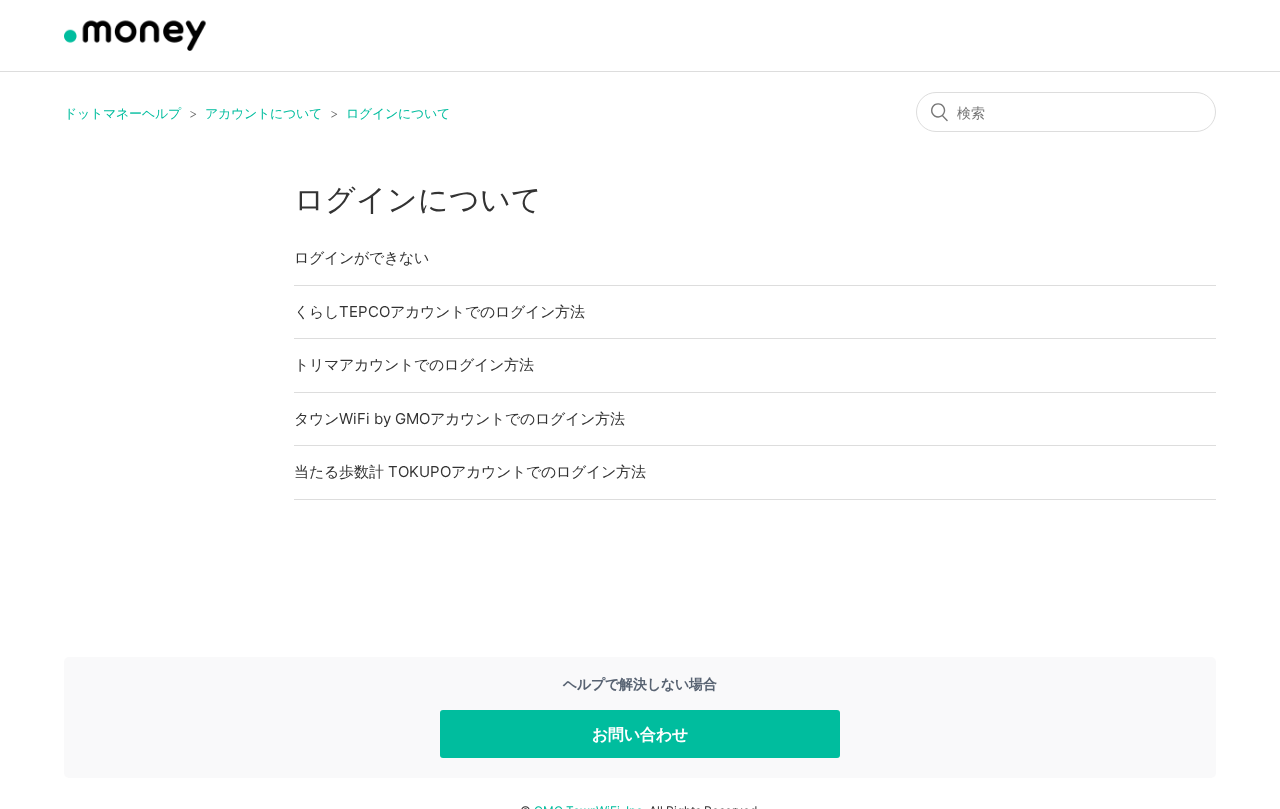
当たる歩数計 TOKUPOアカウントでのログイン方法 (470, 471)
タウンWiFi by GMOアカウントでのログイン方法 (459, 418)
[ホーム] (138, 45)
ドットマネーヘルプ (122, 113)
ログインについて (398, 113)
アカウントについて (263, 113)
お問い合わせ (640, 734)
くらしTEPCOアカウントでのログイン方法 (439, 311)
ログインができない (361, 257)
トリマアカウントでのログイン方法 (414, 364)
